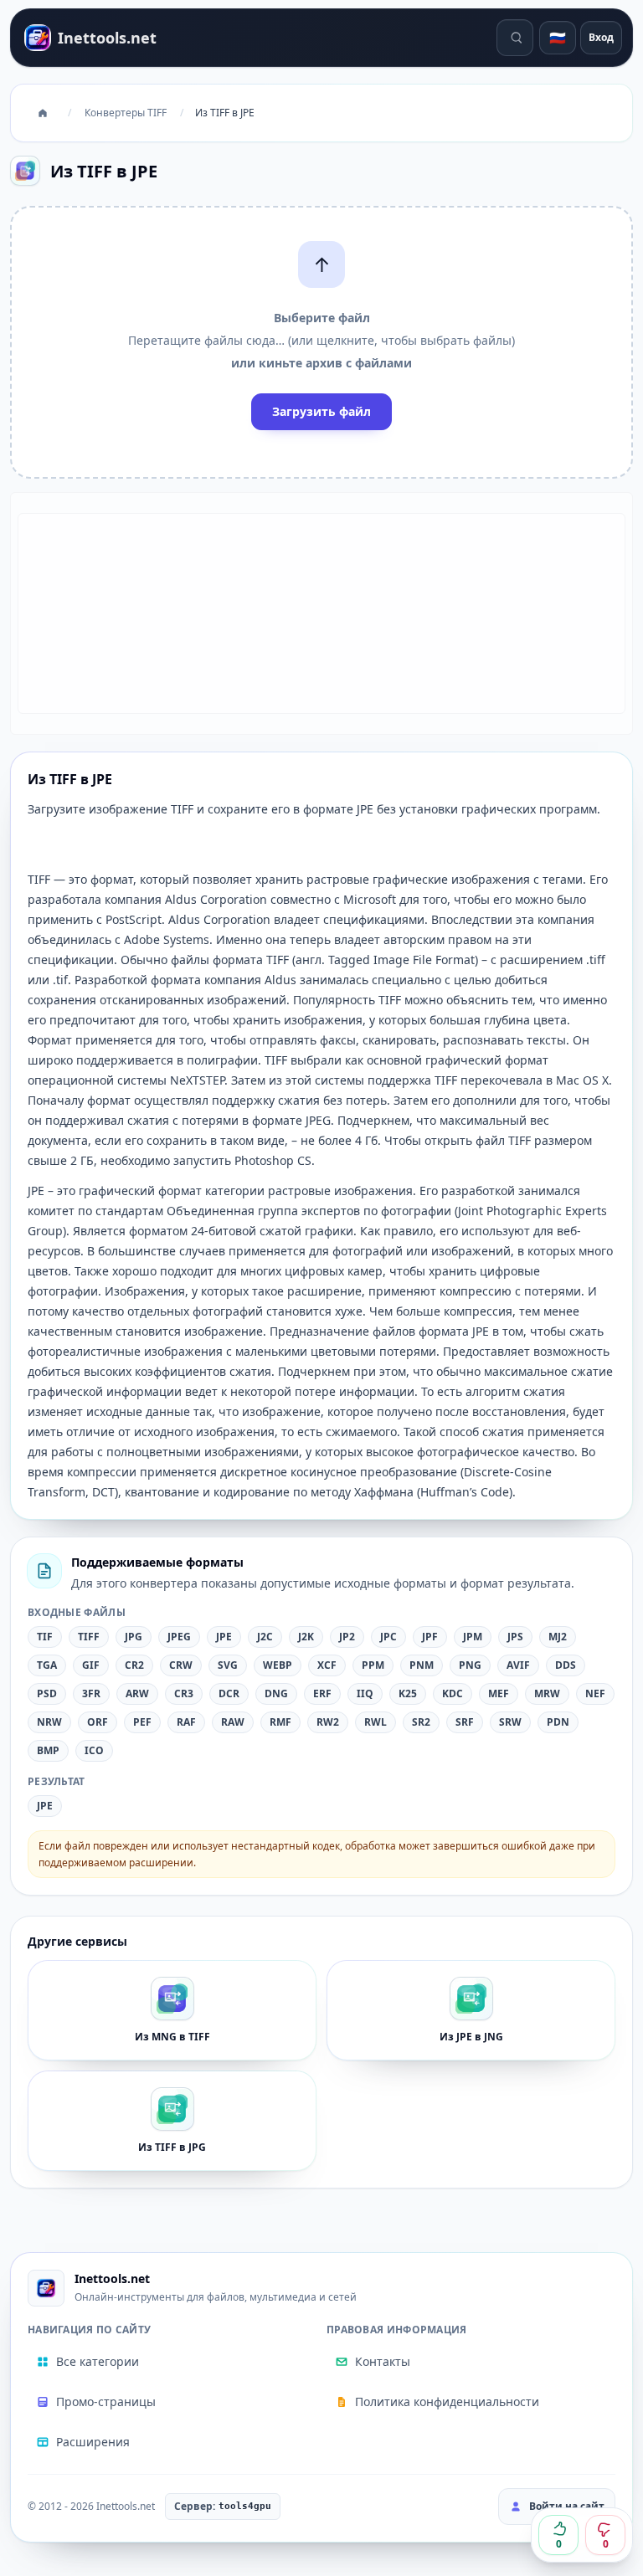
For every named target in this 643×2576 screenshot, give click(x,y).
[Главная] (43, 113)
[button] (321, 342)
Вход (601, 37)
